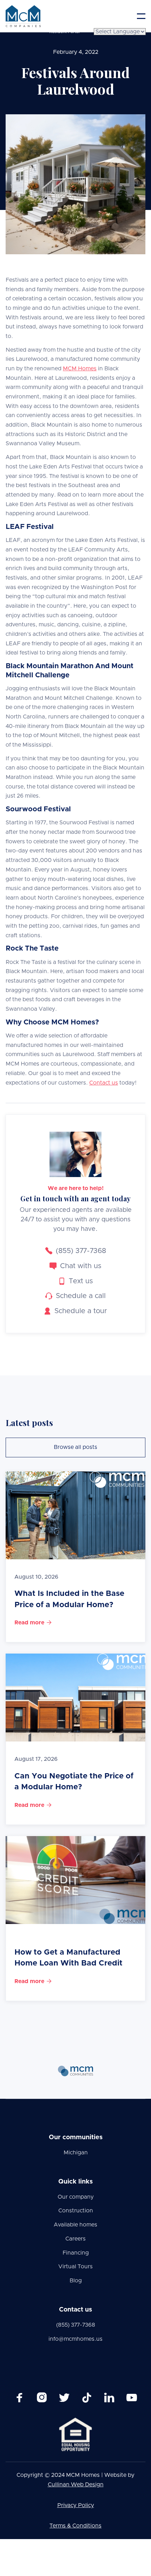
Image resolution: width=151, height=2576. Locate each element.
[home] (23, 16)
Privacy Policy (76, 2505)
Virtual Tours (75, 2267)
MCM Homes (80, 369)
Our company (76, 2197)
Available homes (75, 2225)
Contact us (104, 1083)
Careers (75, 2239)
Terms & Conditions (75, 2526)
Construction (76, 2211)
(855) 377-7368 (76, 2325)
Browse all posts (75, 1447)
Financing (76, 2253)
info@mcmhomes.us (75, 2339)
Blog (76, 2281)
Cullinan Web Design (76, 2485)
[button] (141, 16)
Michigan (76, 2153)
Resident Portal (64, 32)
